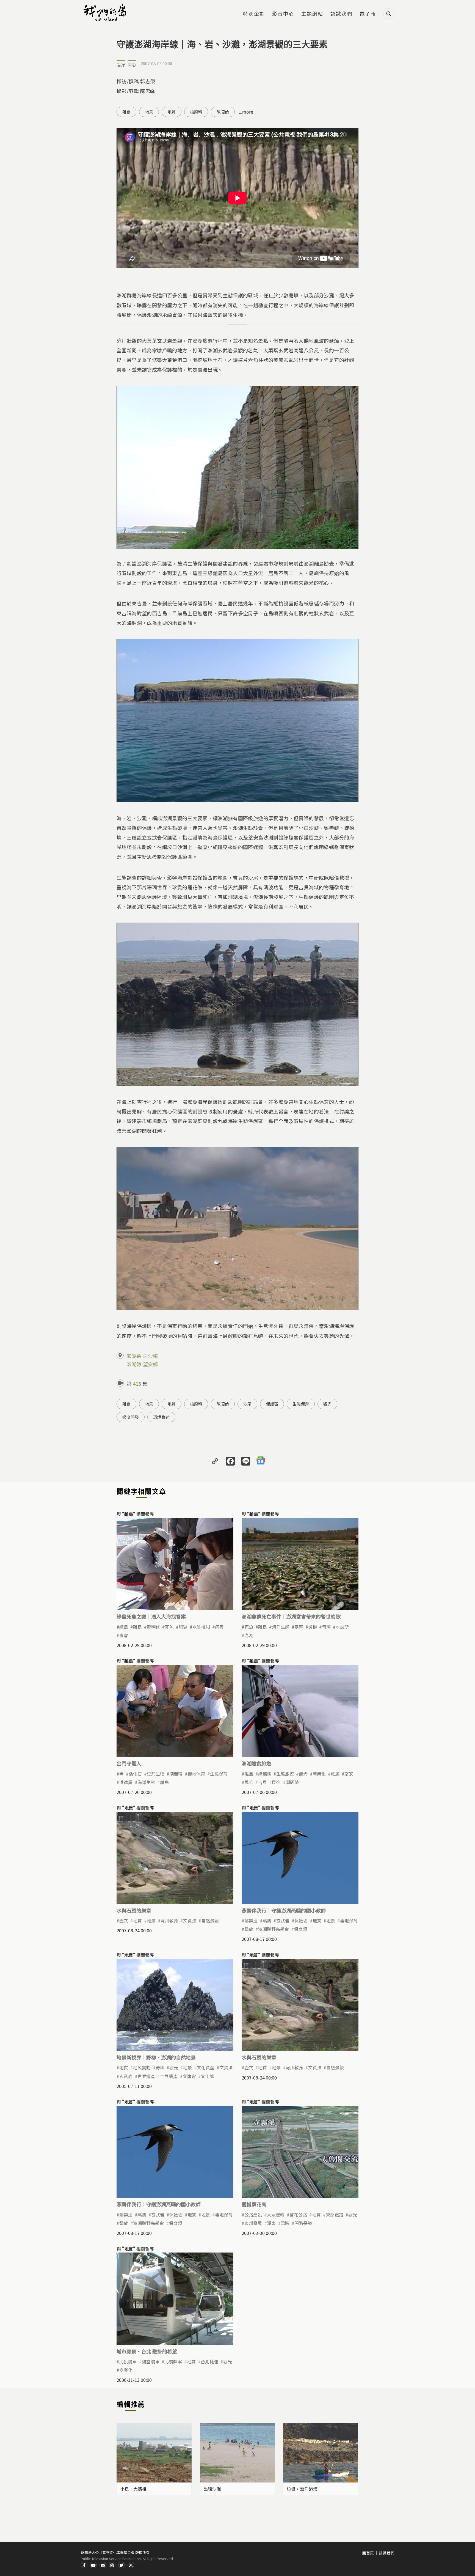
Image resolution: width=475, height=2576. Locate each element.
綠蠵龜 (265, 1774)
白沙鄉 (150, 1356)
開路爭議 (303, 2223)
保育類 (300, 1929)
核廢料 (196, 112)
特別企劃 (254, 14)
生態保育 (301, 1404)
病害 (219, 1627)
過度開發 (131, 1417)
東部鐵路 (335, 2215)
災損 (313, 1627)
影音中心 (283, 14)
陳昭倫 (223, 112)
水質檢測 (201, 1627)
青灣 (326, 1627)
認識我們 (341, 14)
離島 (126, 112)
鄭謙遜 (251, 1921)
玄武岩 (283, 1921)
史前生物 (156, 1774)
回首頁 (368, 2553)
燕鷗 (267, 1921)
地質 (172, 112)
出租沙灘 (212, 2489)
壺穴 (124, 1921)
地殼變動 (142, 2067)
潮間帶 (176, 1774)
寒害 (299, 1627)
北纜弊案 (173, 2361)
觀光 (327, 1404)
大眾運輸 (276, 2215)
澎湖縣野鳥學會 (274, 1929)
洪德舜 (126, 1782)
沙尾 (247, 1404)
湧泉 (271, 2223)
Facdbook (84, 2565)
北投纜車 (128, 2361)
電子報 (368, 14)
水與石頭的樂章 (134, 1910)
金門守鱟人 (129, 1763)
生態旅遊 (285, 1774)
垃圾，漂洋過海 (302, 2489)
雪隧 (285, 2223)
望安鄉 (150, 1364)
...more (246, 112)
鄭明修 (153, 1627)
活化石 (135, 1774)
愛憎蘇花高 (254, 2204)
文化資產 (206, 2067)
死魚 (169, 1627)
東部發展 (253, 2223)
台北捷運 (209, 2361)
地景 (149, 112)
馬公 (249, 1782)
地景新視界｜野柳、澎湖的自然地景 (156, 2057)
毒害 (124, 1635)
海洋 (121, 65)
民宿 (276, 1782)
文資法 (190, 1921)
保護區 (272, 1404)
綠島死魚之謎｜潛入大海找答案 (151, 1616)
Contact (103, 2565)
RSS (131, 2565)
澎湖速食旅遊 (256, 1763)
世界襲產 (169, 2076)
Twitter (121, 2565)
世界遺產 (146, 2076)
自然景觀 (210, 1921)
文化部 (207, 2076)
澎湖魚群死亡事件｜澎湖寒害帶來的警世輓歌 (291, 1616)
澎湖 (249, 1635)
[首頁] (106, 12)
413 (137, 1384)
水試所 (342, 1627)
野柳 (160, 2067)
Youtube (93, 2565)
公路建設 (253, 2215)
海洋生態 (281, 1627)
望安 (349, 1774)
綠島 (124, 1627)
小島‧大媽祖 (133, 2489)
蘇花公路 (298, 2215)
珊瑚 (183, 1627)
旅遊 (335, 1774)
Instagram (112, 2565)
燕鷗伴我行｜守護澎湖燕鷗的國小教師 (284, 1910)
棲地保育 (196, 1774)
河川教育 (169, 1921)
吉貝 (263, 1782)
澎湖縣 (134, 1356)
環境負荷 (161, 1417)
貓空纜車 (151, 2361)
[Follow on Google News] (261, 1461)
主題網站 (312, 14)
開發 (132, 65)
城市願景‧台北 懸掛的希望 (147, 2351)
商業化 (319, 1774)
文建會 (189, 2076)
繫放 (249, 1929)
